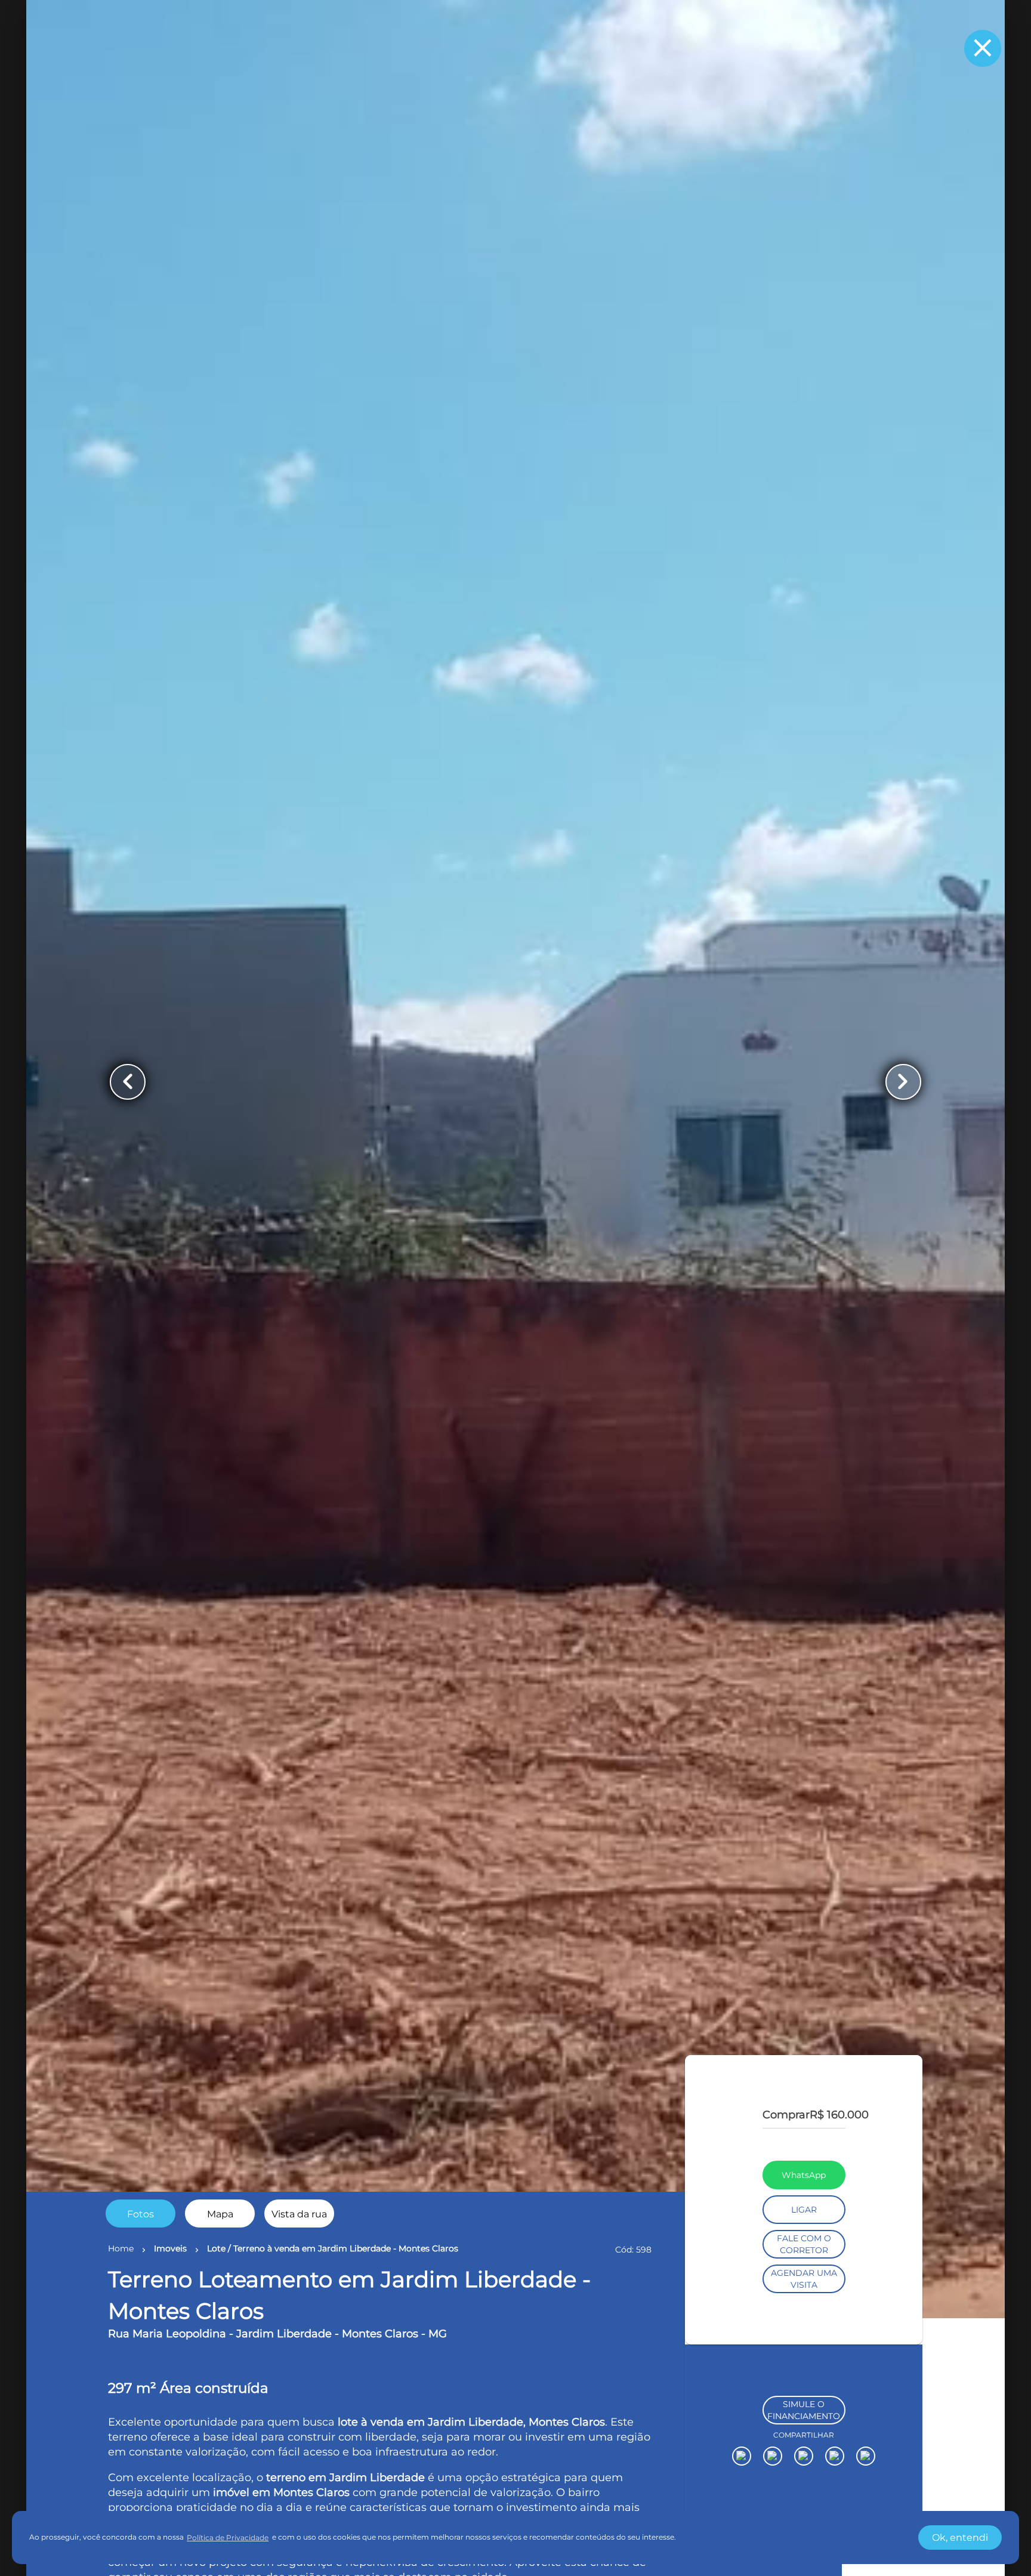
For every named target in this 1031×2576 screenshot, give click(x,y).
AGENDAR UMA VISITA (804, 2413)
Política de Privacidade (228, 2538)
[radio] (141, 2213)
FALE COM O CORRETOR (804, 2378)
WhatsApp (804, 2309)
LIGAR (804, 2344)
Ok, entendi (960, 2538)
